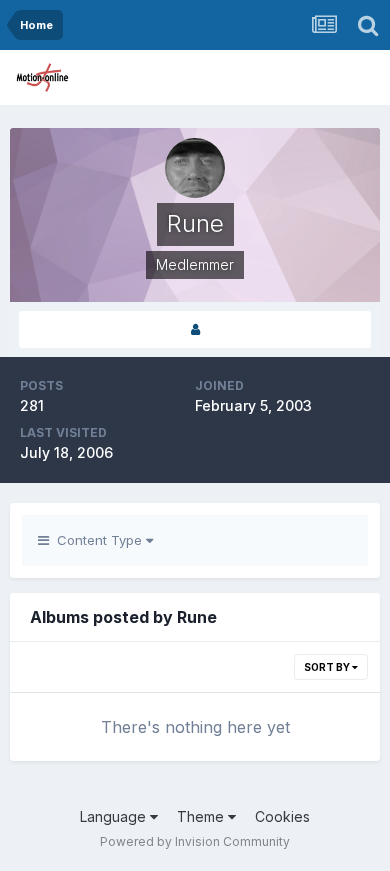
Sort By (328, 667)
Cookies (282, 816)
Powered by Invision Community (195, 841)
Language (115, 816)
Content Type (97, 540)
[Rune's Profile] (195, 329)
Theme (202, 816)
